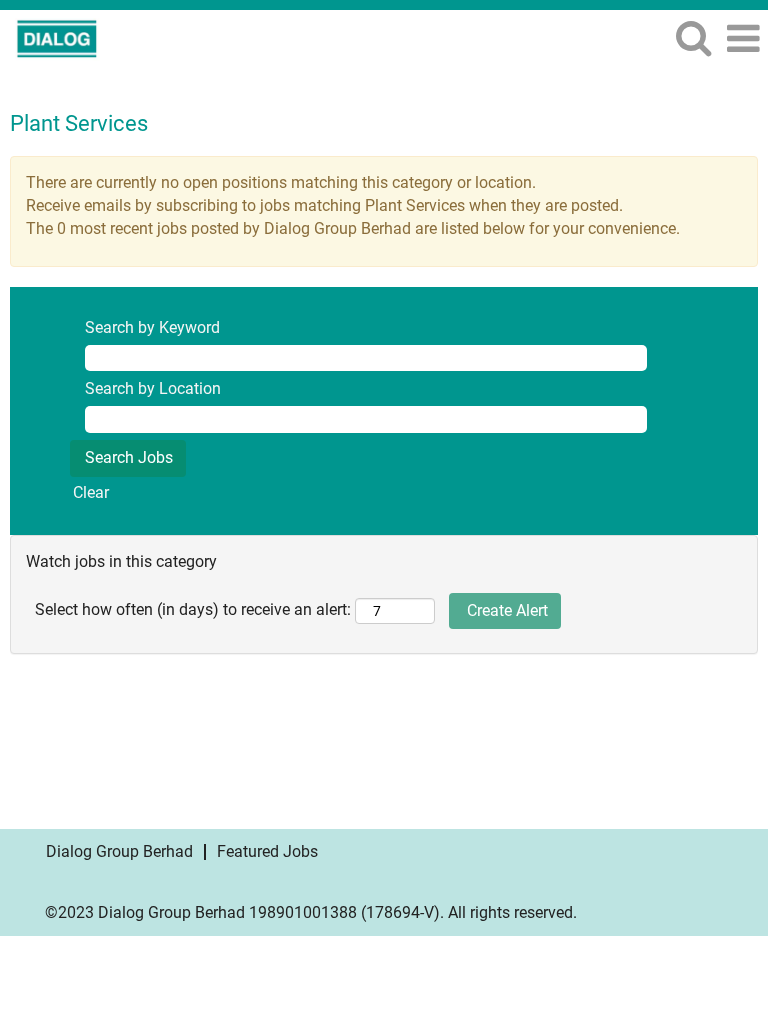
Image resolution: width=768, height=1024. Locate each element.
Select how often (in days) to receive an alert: (193, 609)
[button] (743, 39)
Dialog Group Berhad (119, 851)
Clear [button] (91, 492)
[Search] (693, 38)
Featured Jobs (267, 851)
